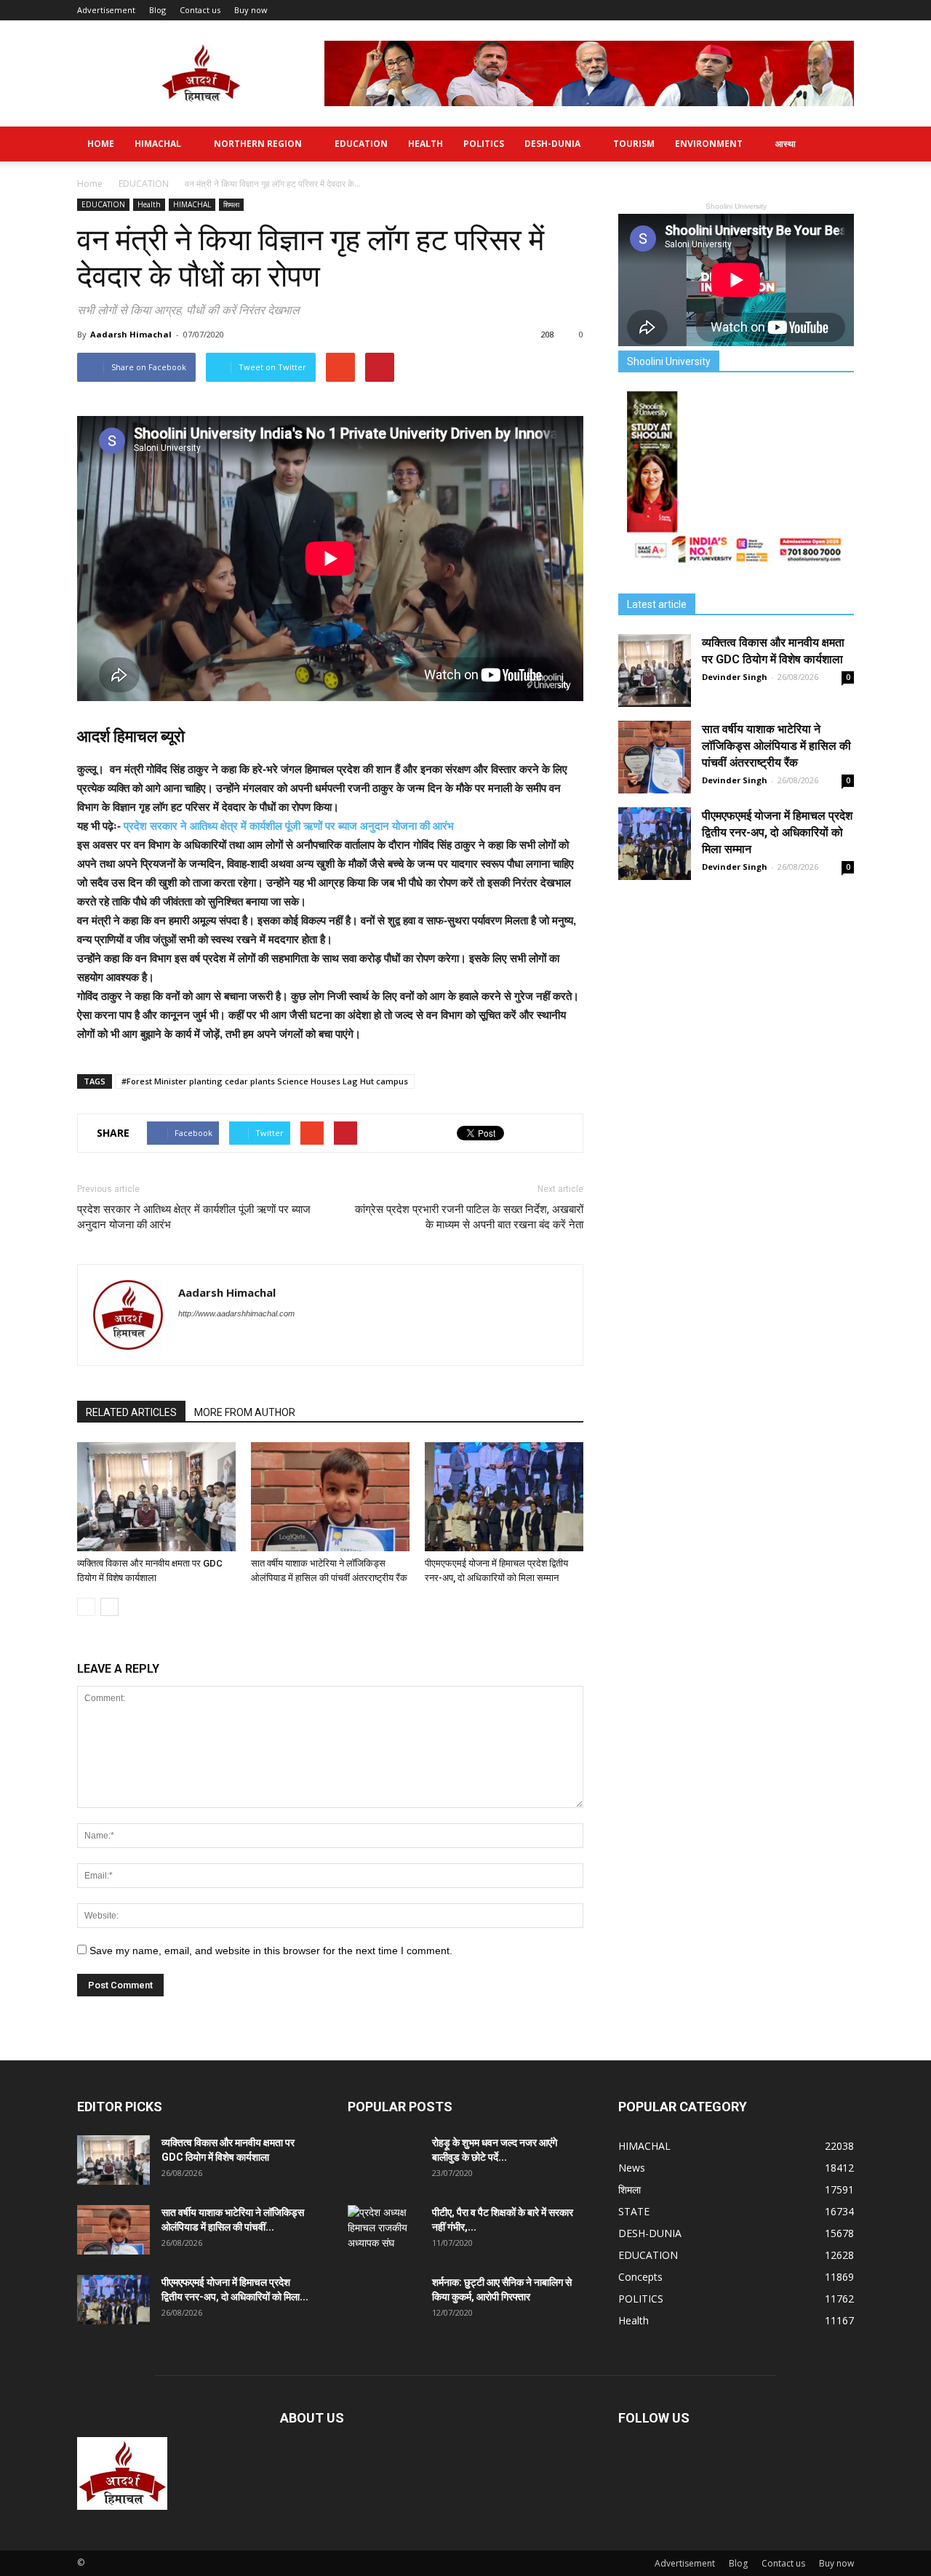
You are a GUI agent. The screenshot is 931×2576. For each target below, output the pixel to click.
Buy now (251, 10)
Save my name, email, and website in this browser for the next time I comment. (271, 1951)
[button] (836, 144)
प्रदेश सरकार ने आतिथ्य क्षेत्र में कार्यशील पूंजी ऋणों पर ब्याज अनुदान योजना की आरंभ (289, 826)
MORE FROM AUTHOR (245, 1412)
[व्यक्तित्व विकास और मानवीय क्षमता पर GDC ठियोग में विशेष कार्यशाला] (156, 1497)
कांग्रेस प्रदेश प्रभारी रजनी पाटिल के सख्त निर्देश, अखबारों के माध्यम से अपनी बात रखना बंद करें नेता (469, 1217)
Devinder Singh (735, 677)
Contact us (200, 10)
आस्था (786, 144)
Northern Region (258, 144)
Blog (157, 10)
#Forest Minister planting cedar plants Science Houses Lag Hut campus (265, 1081)
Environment (709, 144)
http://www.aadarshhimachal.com (236, 1313)
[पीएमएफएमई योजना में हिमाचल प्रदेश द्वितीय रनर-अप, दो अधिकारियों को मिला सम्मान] (504, 1497)
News (632, 2168)
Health (425, 144)
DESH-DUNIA (552, 144)
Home (101, 144)
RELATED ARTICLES (131, 1412)
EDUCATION (361, 144)
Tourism (634, 144)
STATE (634, 2211)
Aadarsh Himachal (131, 334)
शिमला (231, 204)
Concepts (640, 2277)
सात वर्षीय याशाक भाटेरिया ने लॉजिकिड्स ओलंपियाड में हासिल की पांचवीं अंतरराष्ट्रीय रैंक (776, 746)
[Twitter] (190, 1343)
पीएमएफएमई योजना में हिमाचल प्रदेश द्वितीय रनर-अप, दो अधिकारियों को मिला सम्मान (777, 832)
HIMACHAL (158, 144)
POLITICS (484, 144)
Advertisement (106, 10)
